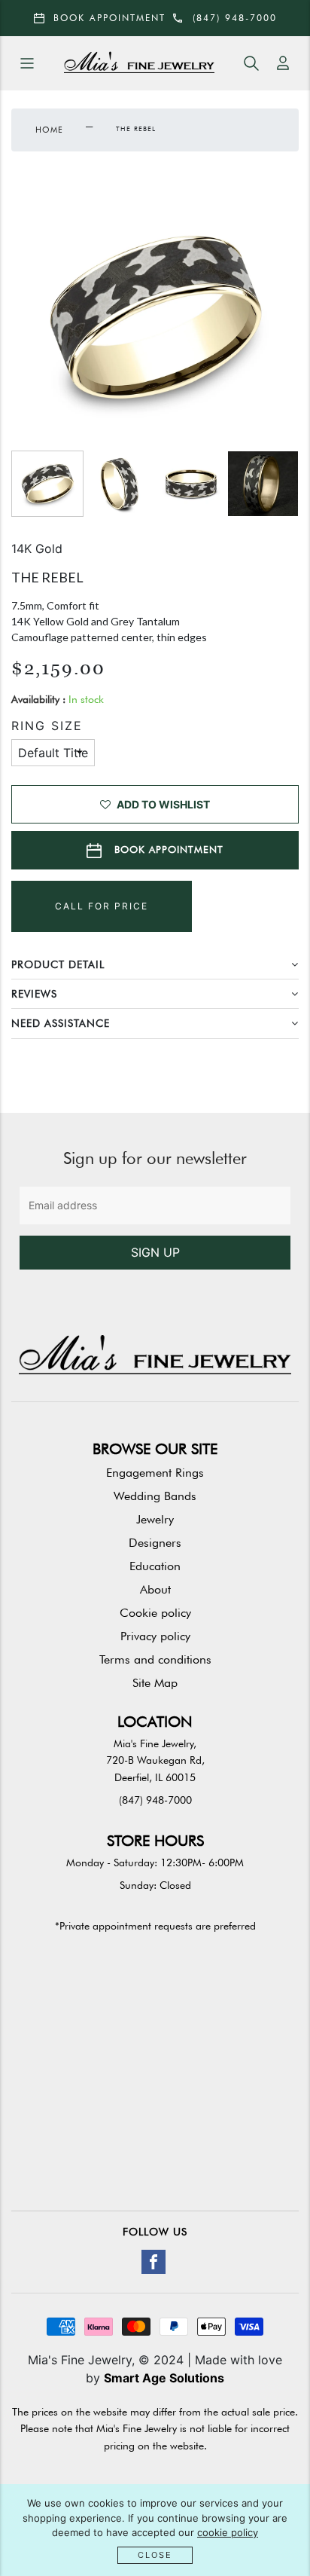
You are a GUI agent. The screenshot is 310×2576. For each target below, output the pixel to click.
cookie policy (228, 2532)
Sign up (155, 1252)
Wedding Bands (155, 1496)
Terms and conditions (155, 1659)
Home (49, 130)
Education (155, 1566)
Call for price (102, 906)
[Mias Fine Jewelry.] (139, 64)
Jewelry (155, 1519)
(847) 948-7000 (155, 1800)
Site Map (155, 1683)
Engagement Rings (155, 1473)
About (155, 1589)
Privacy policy (155, 1636)
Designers (155, 1543)
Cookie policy (155, 1613)
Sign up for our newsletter (155, 1158)
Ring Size (47, 726)
